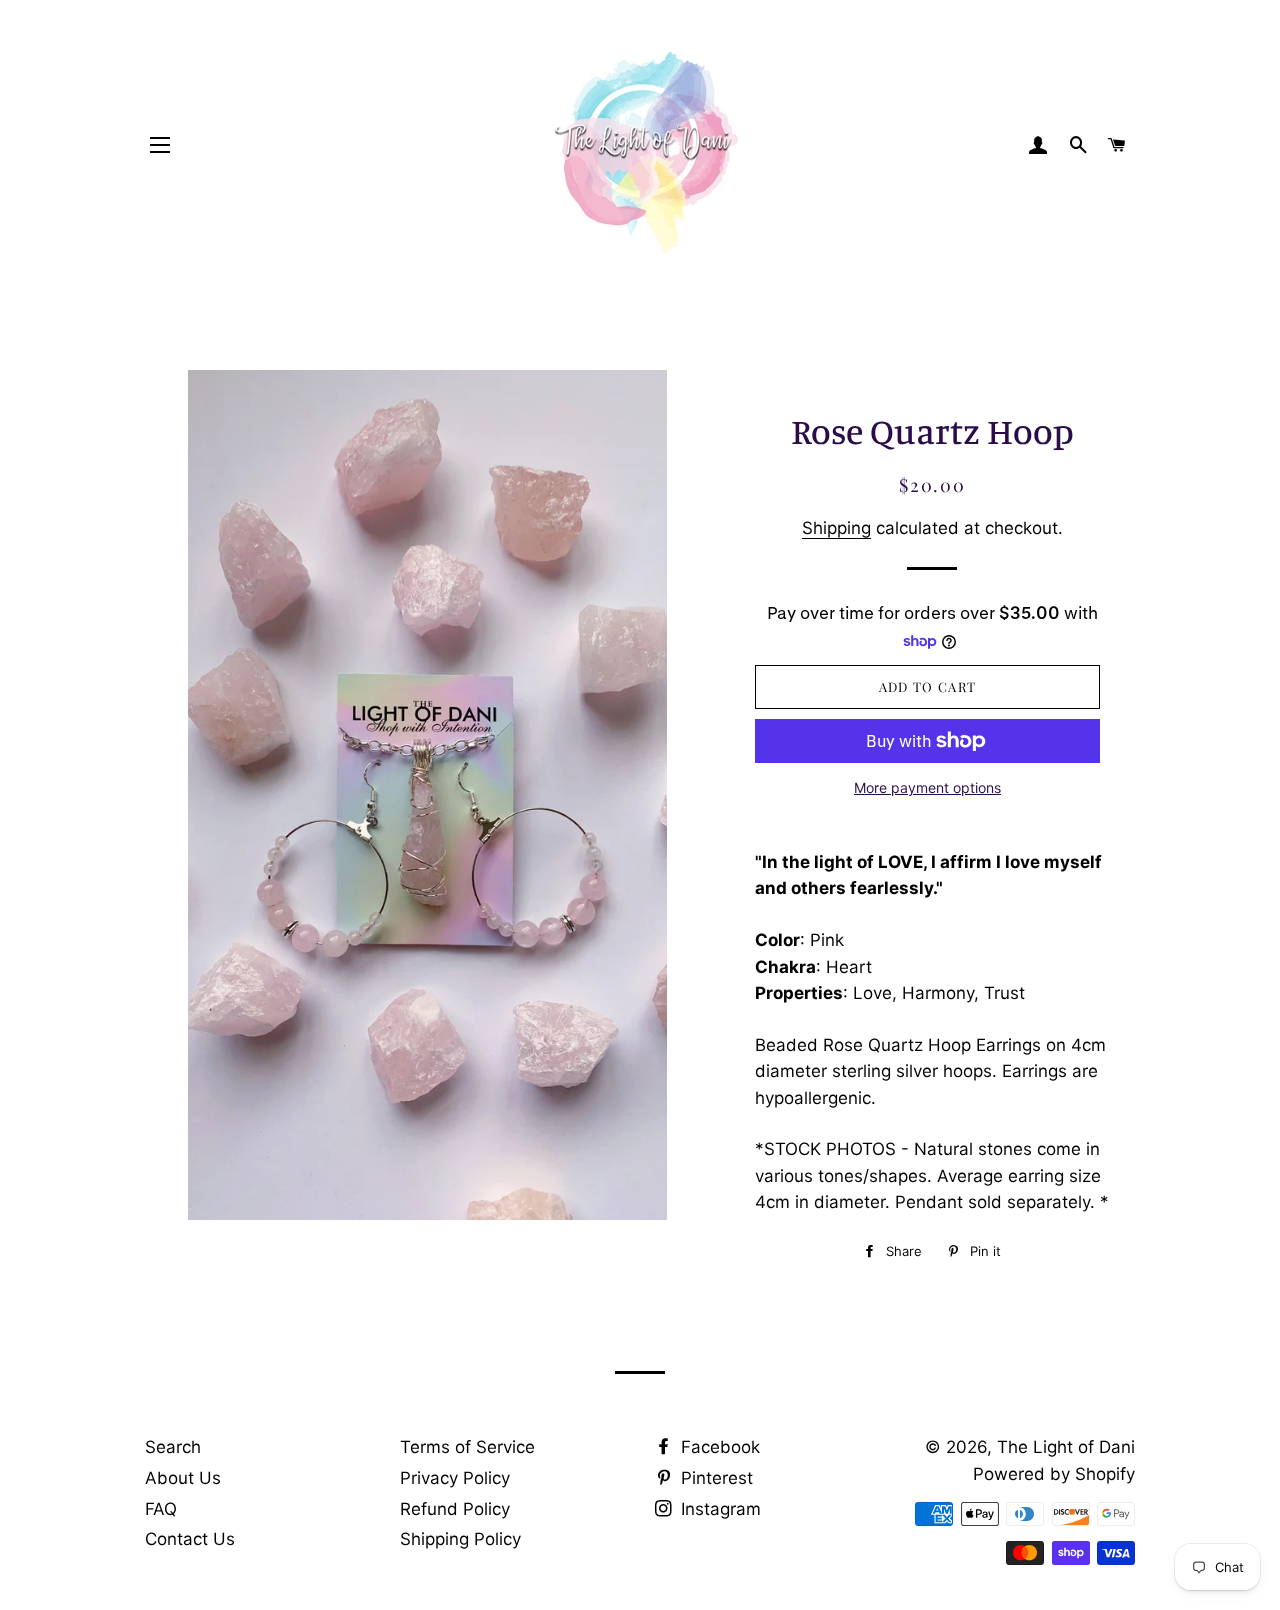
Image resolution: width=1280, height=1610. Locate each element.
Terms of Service (467, 1447)
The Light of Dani (1066, 1447)
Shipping (836, 528)
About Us (183, 1478)
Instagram (718, 1509)
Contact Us (190, 1539)
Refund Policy (455, 1509)
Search (173, 1447)
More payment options (927, 787)
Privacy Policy (455, 1478)
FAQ (161, 1509)
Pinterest (714, 1478)
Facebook (718, 1447)
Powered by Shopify (1054, 1474)
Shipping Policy (460, 1539)
